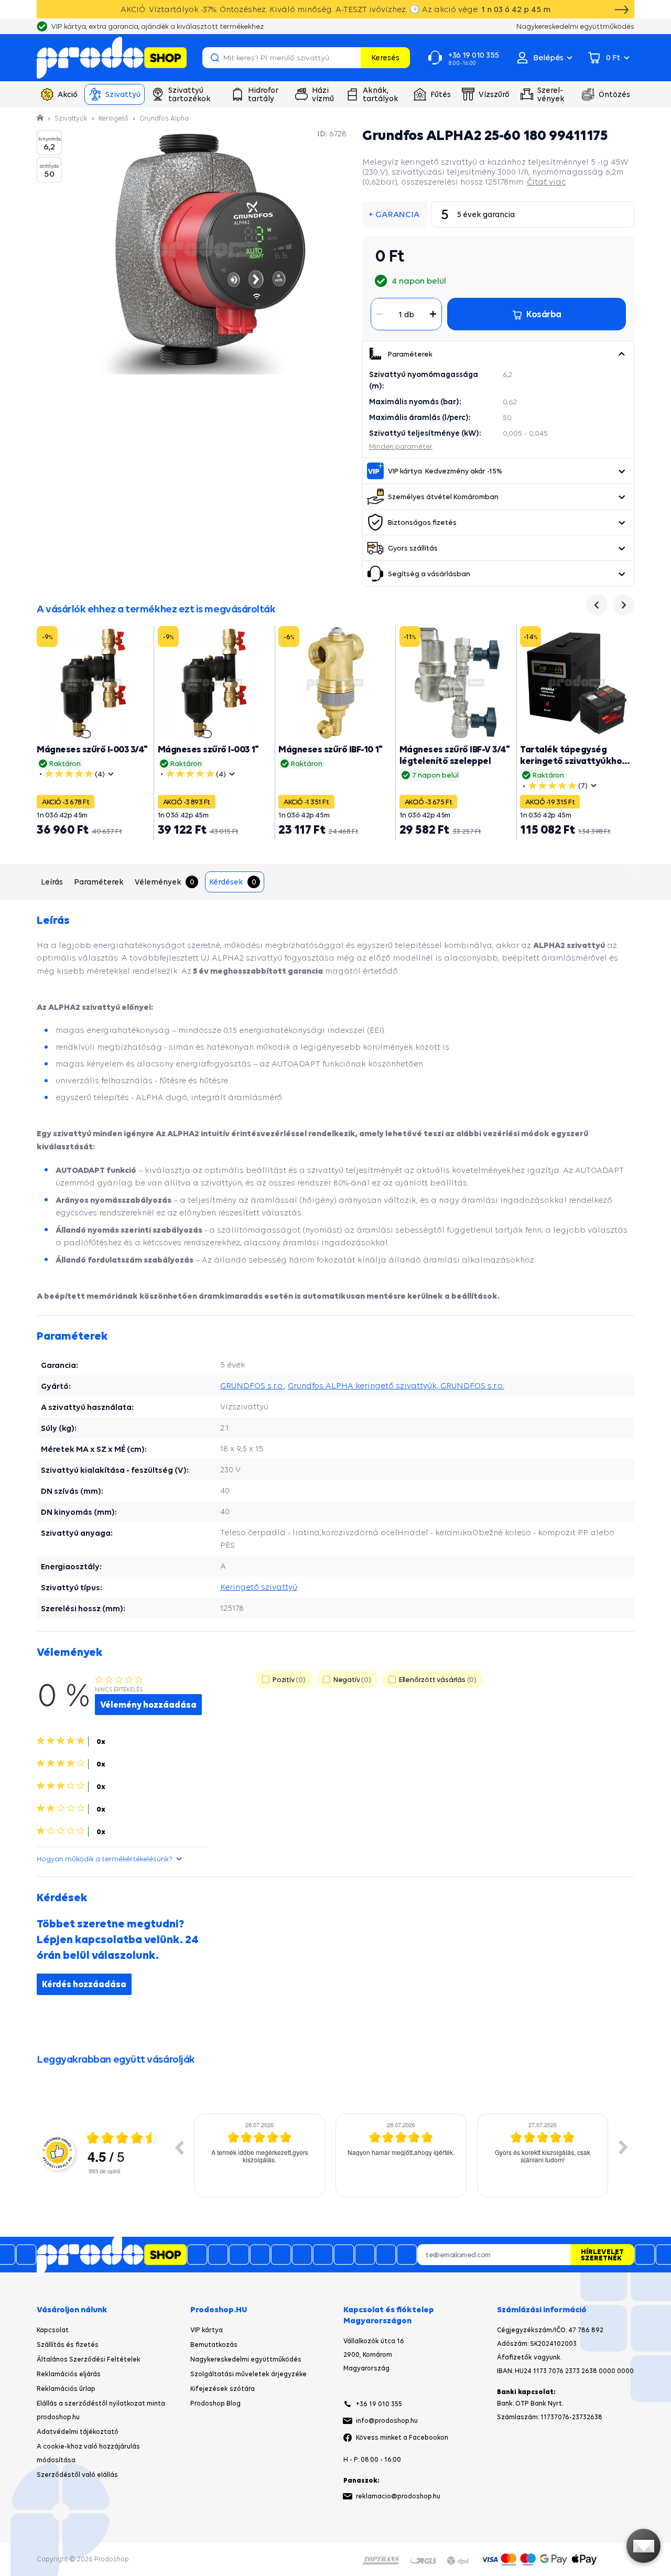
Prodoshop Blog (215, 2403)
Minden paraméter (401, 446)
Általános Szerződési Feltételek (89, 2359)
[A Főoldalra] (112, 58)
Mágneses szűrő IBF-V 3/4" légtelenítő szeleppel (455, 755)
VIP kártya (207, 2330)
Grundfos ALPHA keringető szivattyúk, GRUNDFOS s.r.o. (396, 1386)
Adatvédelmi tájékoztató (78, 2432)
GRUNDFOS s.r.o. (252, 1386)
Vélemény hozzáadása (148, 1705)
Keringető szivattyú (259, 1587)
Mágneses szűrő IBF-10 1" (330, 749)
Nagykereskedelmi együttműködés (246, 2359)
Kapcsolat (53, 2330)
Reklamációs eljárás (69, 2374)
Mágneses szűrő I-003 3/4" (92, 749)
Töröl (351, 58)
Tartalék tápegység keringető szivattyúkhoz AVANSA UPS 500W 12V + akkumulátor (573, 766)
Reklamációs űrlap (66, 2389)
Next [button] (623, 2147)
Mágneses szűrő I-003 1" (208, 749)
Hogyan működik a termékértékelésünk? (105, 1859)
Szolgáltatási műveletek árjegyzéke (248, 2374)
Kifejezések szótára (223, 2389)
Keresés (385, 57)
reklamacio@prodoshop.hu (398, 2496)
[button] (621, 354)
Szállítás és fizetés (68, 2345)
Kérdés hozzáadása (84, 1984)
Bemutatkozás (214, 2345)
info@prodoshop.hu (387, 2421)
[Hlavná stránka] (41, 118)
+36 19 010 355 (379, 2404)
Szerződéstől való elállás (77, 2475)
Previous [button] (179, 2147)
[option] (259, 2155)
